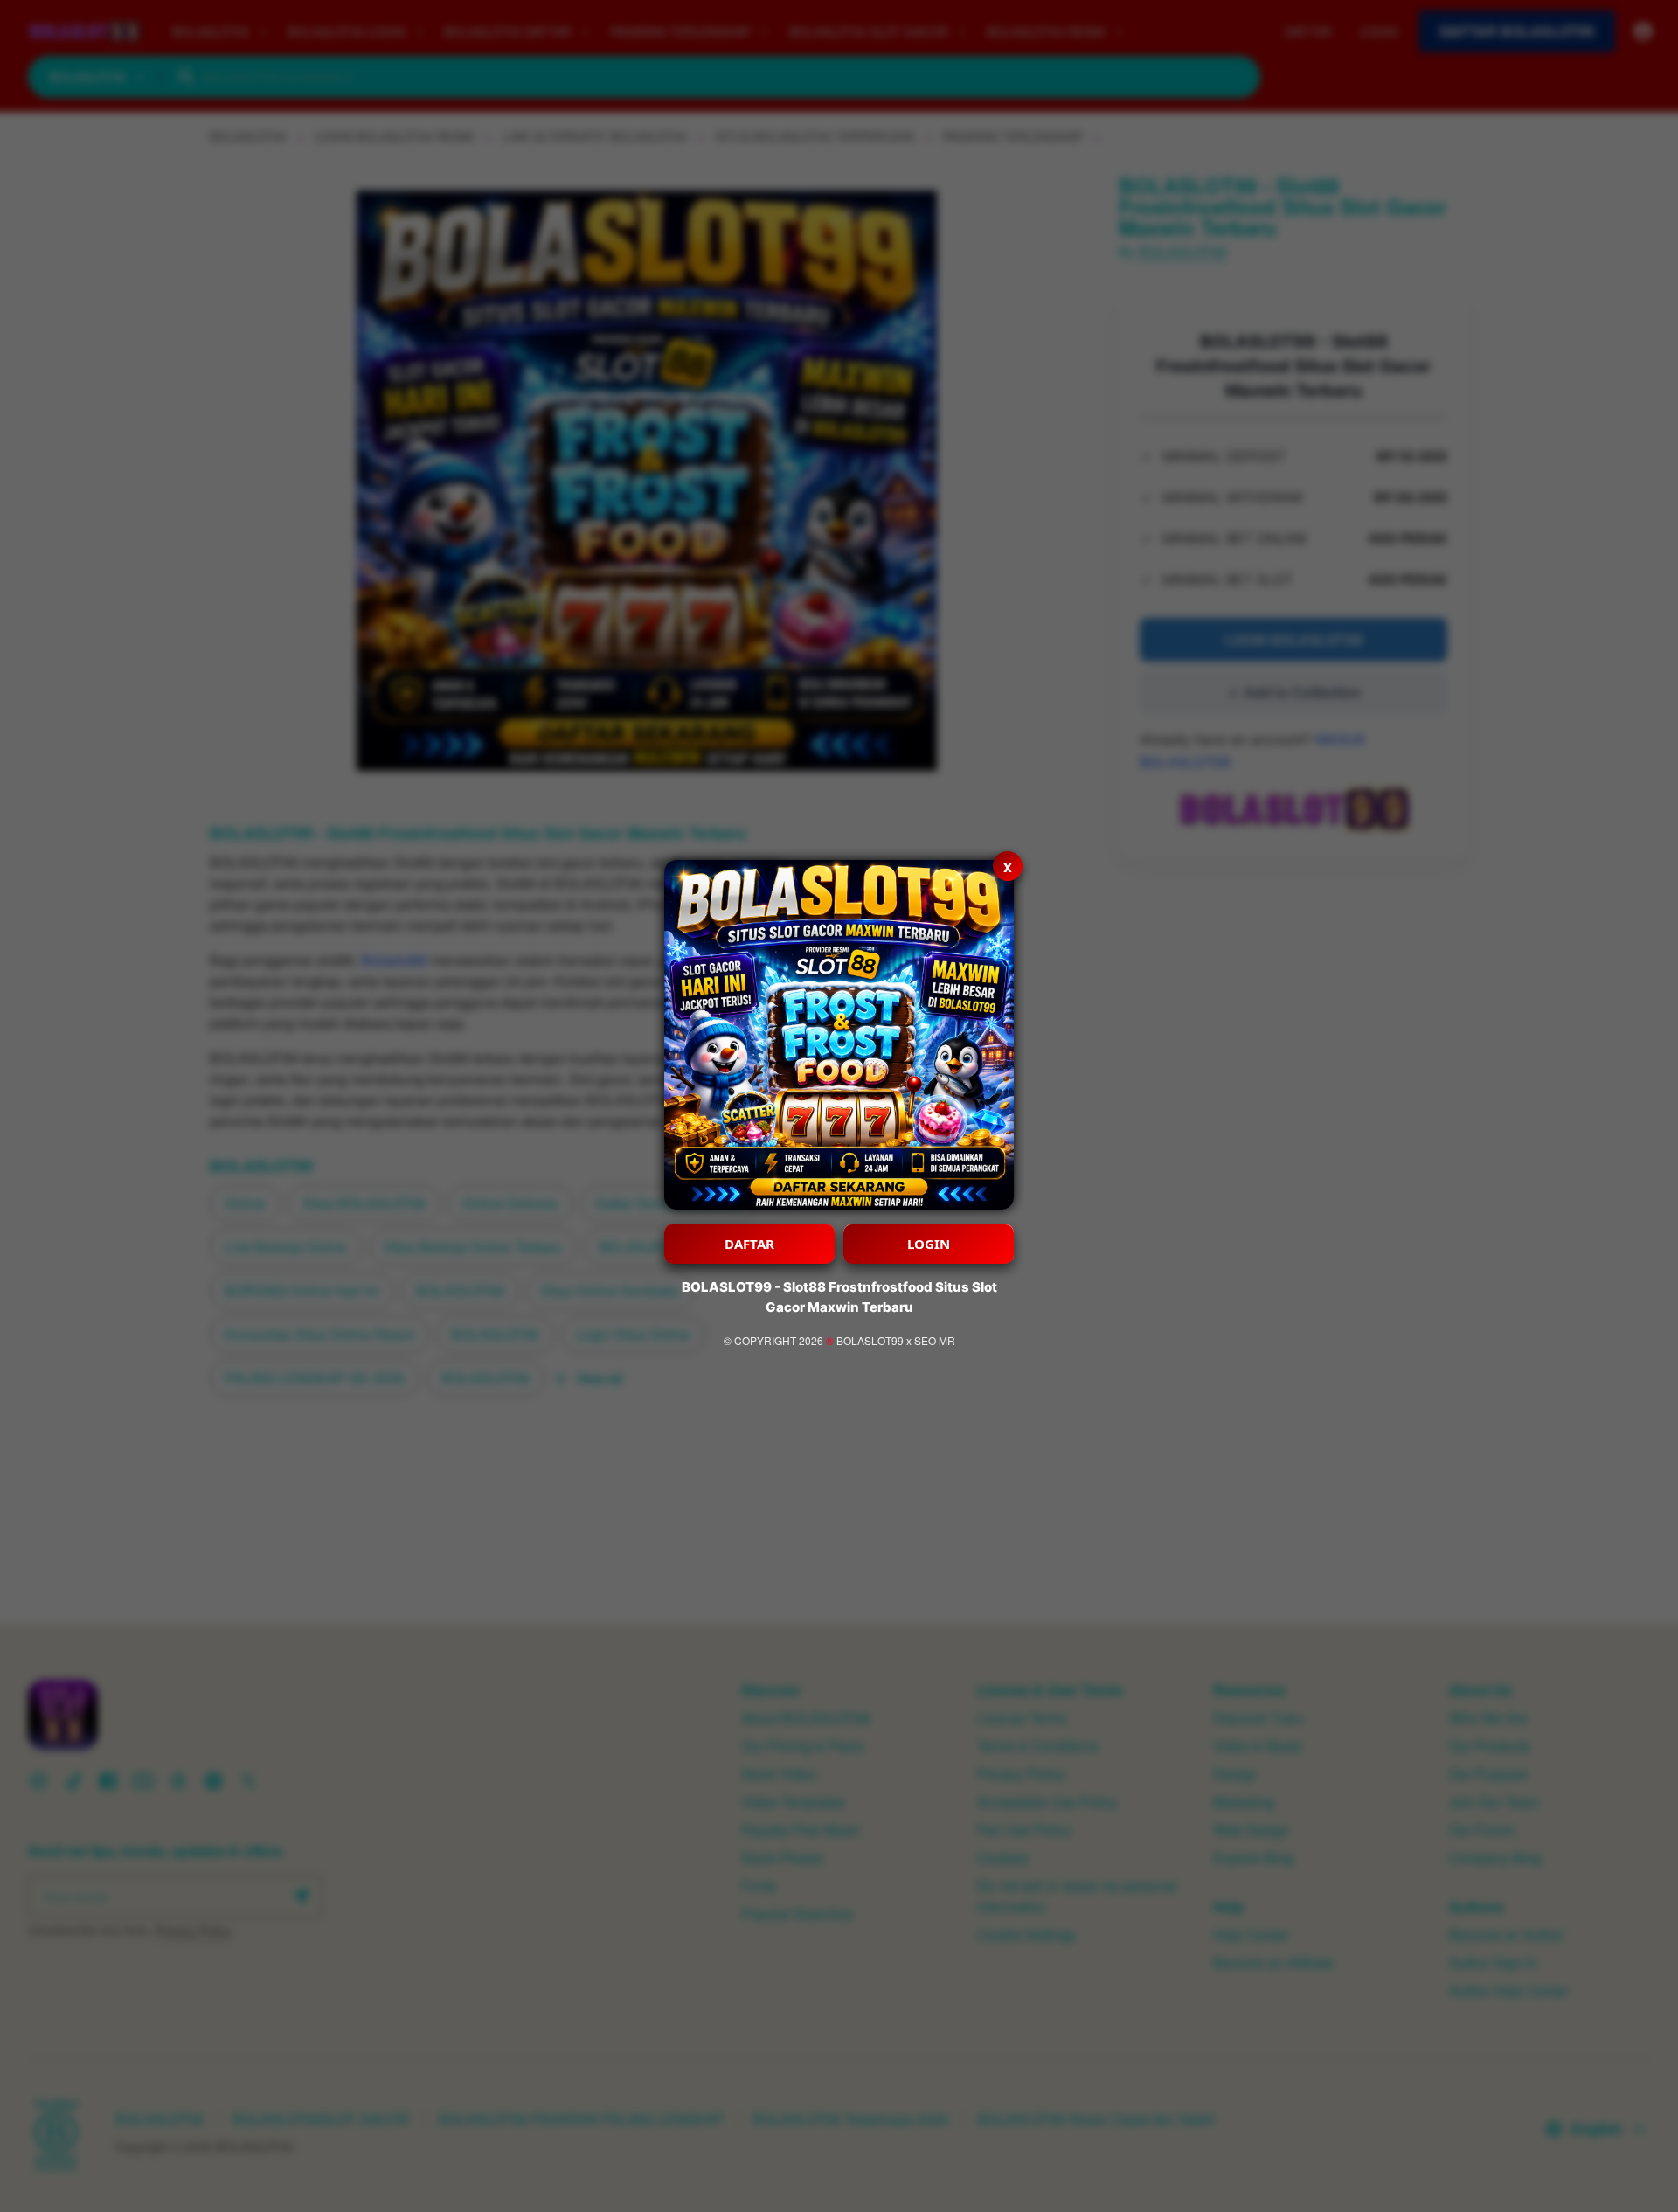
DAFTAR (749, 1244)
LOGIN (929, 1244)
